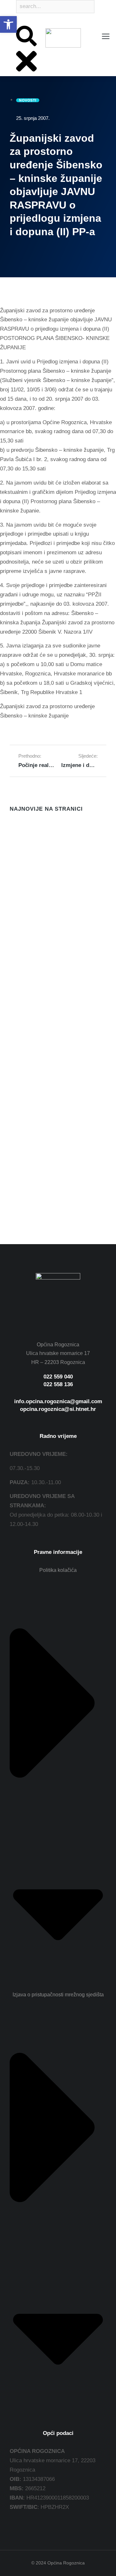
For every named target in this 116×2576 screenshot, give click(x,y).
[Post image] (23, 833)
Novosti (17, 860)
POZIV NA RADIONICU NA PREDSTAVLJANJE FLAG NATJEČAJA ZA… (43, 907)
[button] (8, 24)
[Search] (17, 21)
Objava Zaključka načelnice (44, 1020)
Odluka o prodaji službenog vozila (53, 850)
